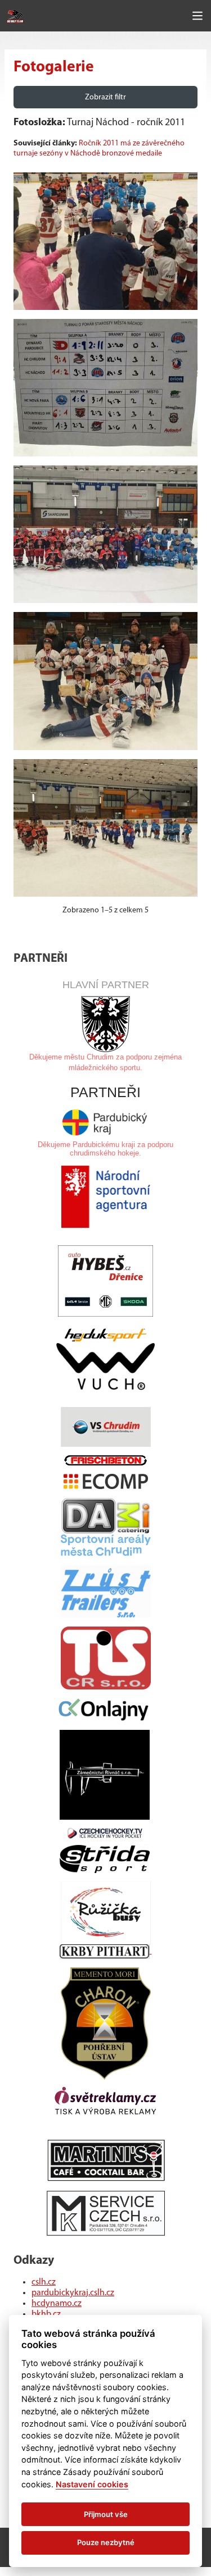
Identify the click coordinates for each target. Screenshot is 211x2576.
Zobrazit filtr (105, 97)
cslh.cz (44, 2282)
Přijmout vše (106, 2514)
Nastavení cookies (92, 2484)
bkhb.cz (46, 2314)
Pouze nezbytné (106, 2542)
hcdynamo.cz (57, 2304)
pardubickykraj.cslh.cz (73, 2293)
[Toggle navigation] (197, 16)
